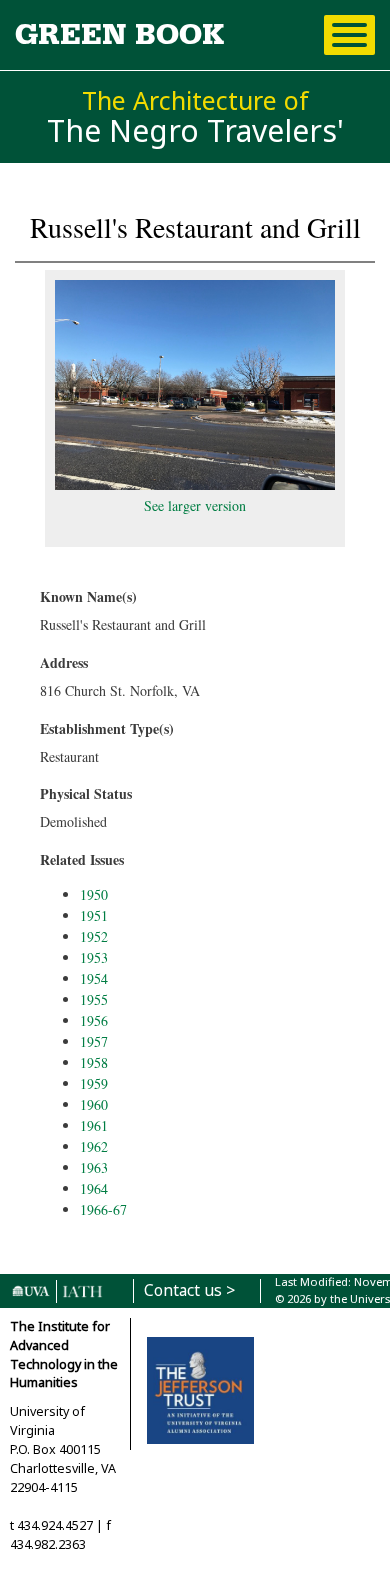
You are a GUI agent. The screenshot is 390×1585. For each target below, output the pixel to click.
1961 (94, 1125)
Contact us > (189, 1290)
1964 (94, 1188)
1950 (94, 894)
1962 (94, 1146)
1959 (94, 1083)
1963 (94, 1167)
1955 (94, 999)
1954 (94, 978)
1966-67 (103, 1209)
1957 (94, 1041)
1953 (94, 957)
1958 (94, 1062)
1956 (94, 1020)
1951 (94, 915)
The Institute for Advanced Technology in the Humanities (64, 1355)
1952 (94, 936)
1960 (94, 1104)
